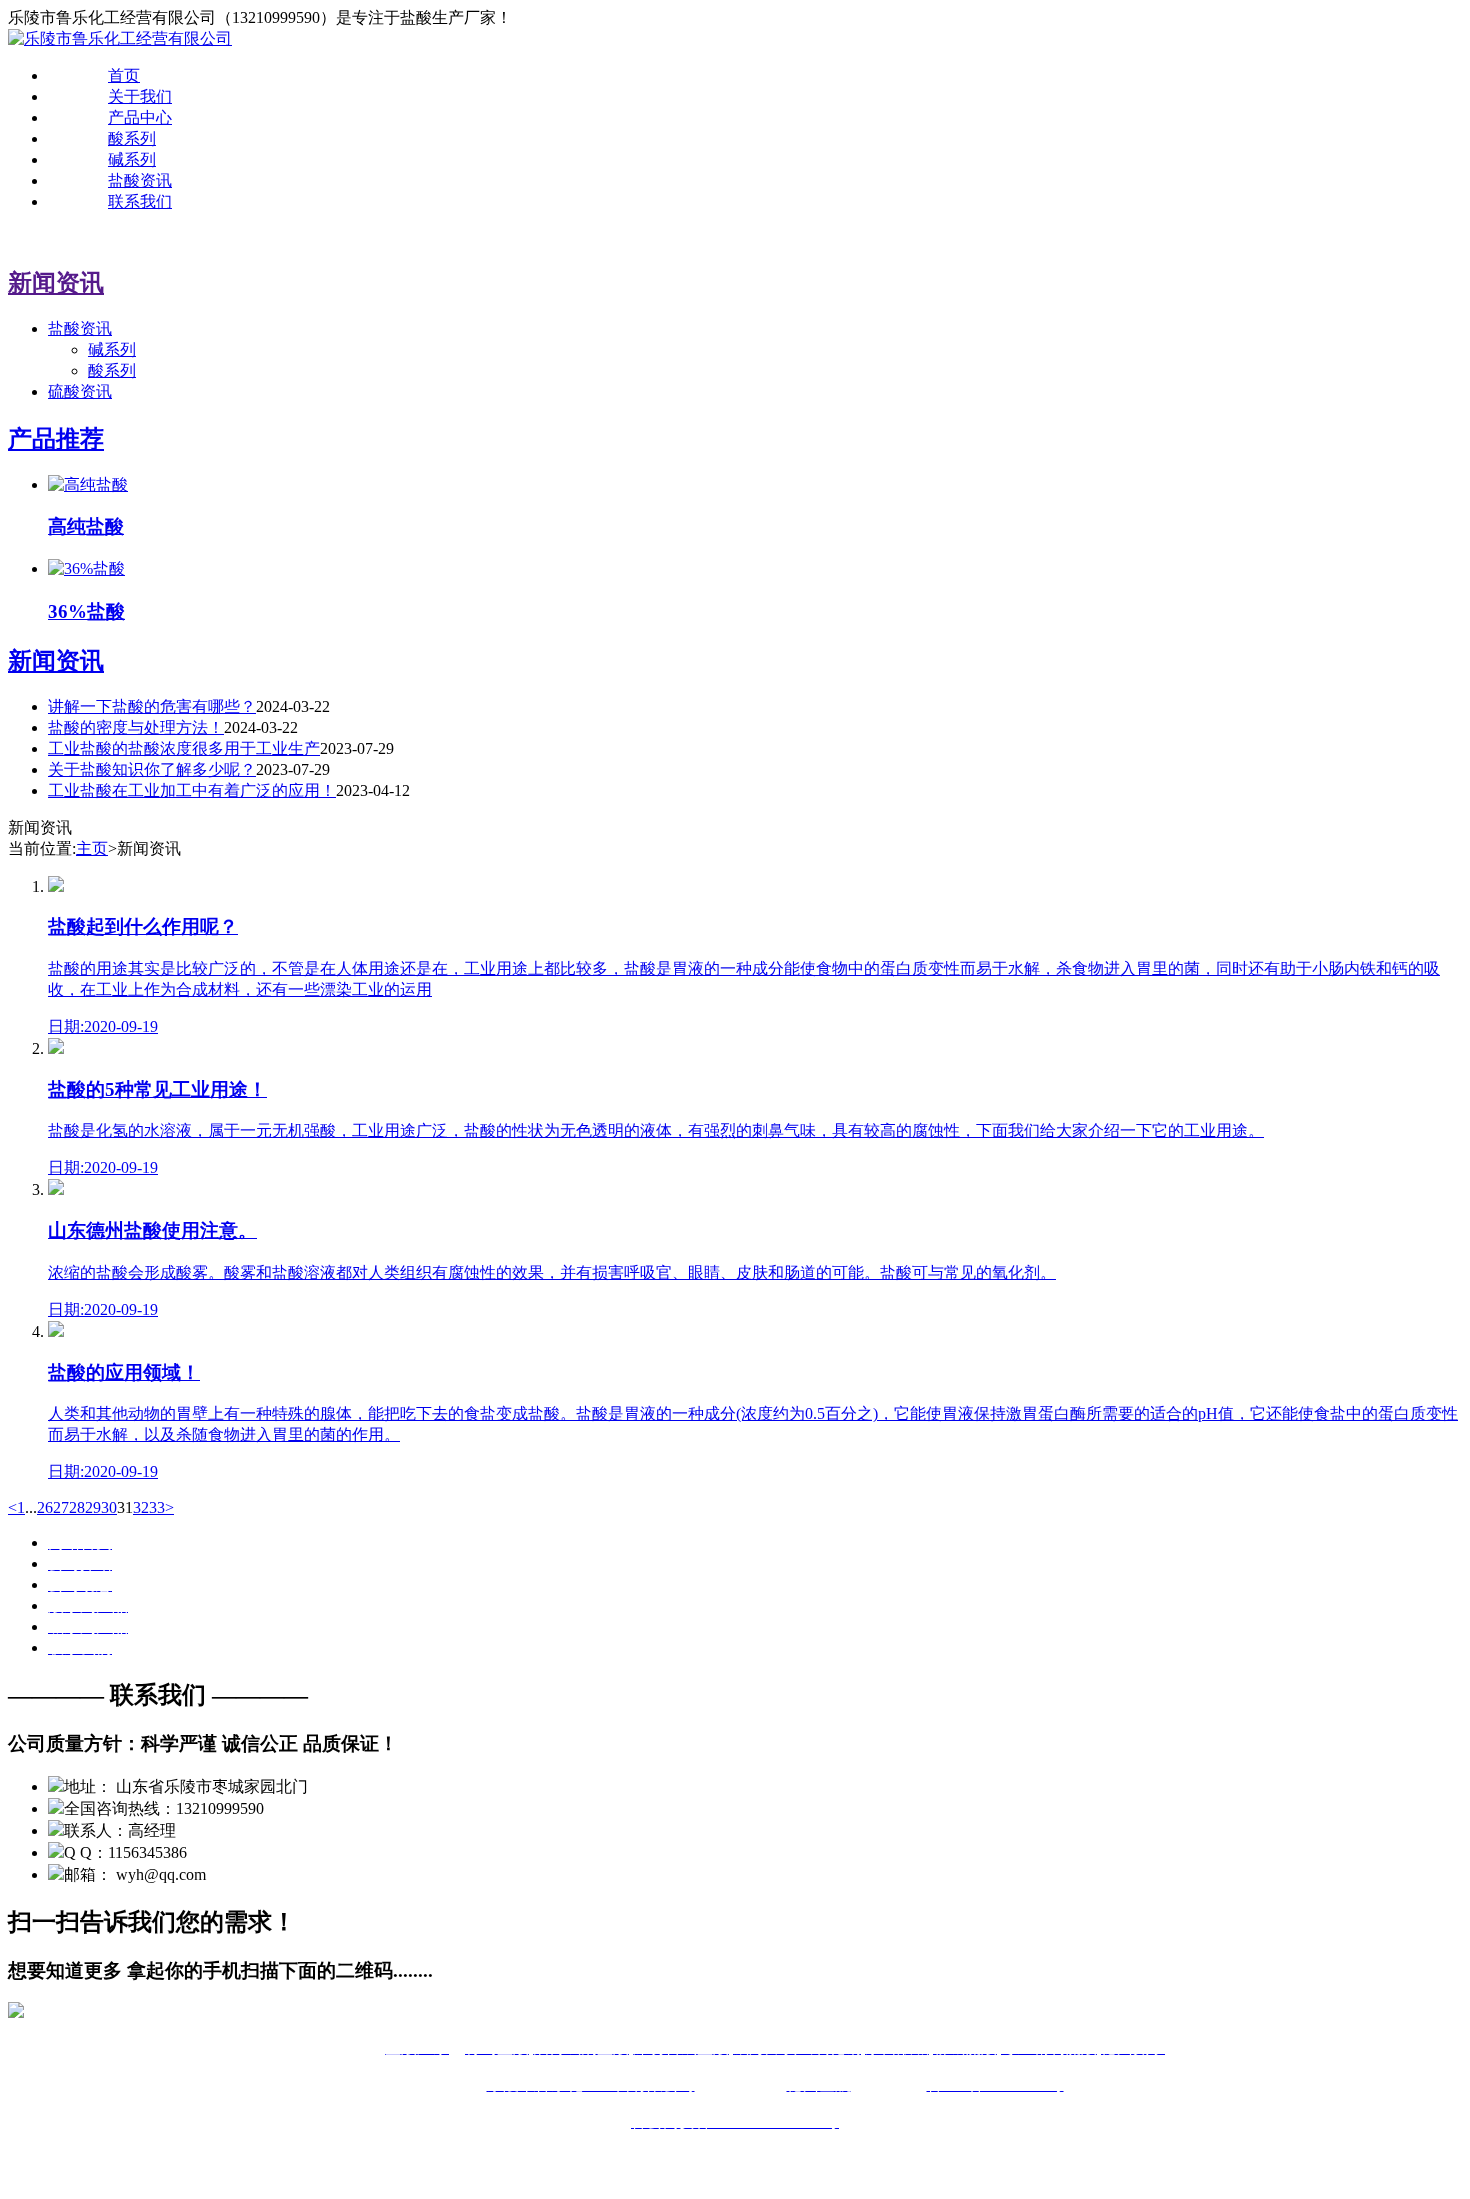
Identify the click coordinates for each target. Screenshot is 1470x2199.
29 (93, 1507)
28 (77, 1507)
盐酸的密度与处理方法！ (136, 727)
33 (157, 1507)
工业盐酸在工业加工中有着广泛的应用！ (192, 790)
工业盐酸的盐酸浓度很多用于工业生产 (184, 748)
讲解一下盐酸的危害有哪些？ (152, 706)
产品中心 (140, 117)
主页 (92, 848)
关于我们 (140, 96)
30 (109, 1507)
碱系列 (132, 159)
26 (45, 1507)
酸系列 (132, 138)
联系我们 (140, 201)
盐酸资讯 (140, 180)
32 (141, 1507)
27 (61, 1507)
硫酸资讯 (80, 391)
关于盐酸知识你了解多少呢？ (152, 769)
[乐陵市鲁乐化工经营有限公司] (120, 38)
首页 (124, 75)
